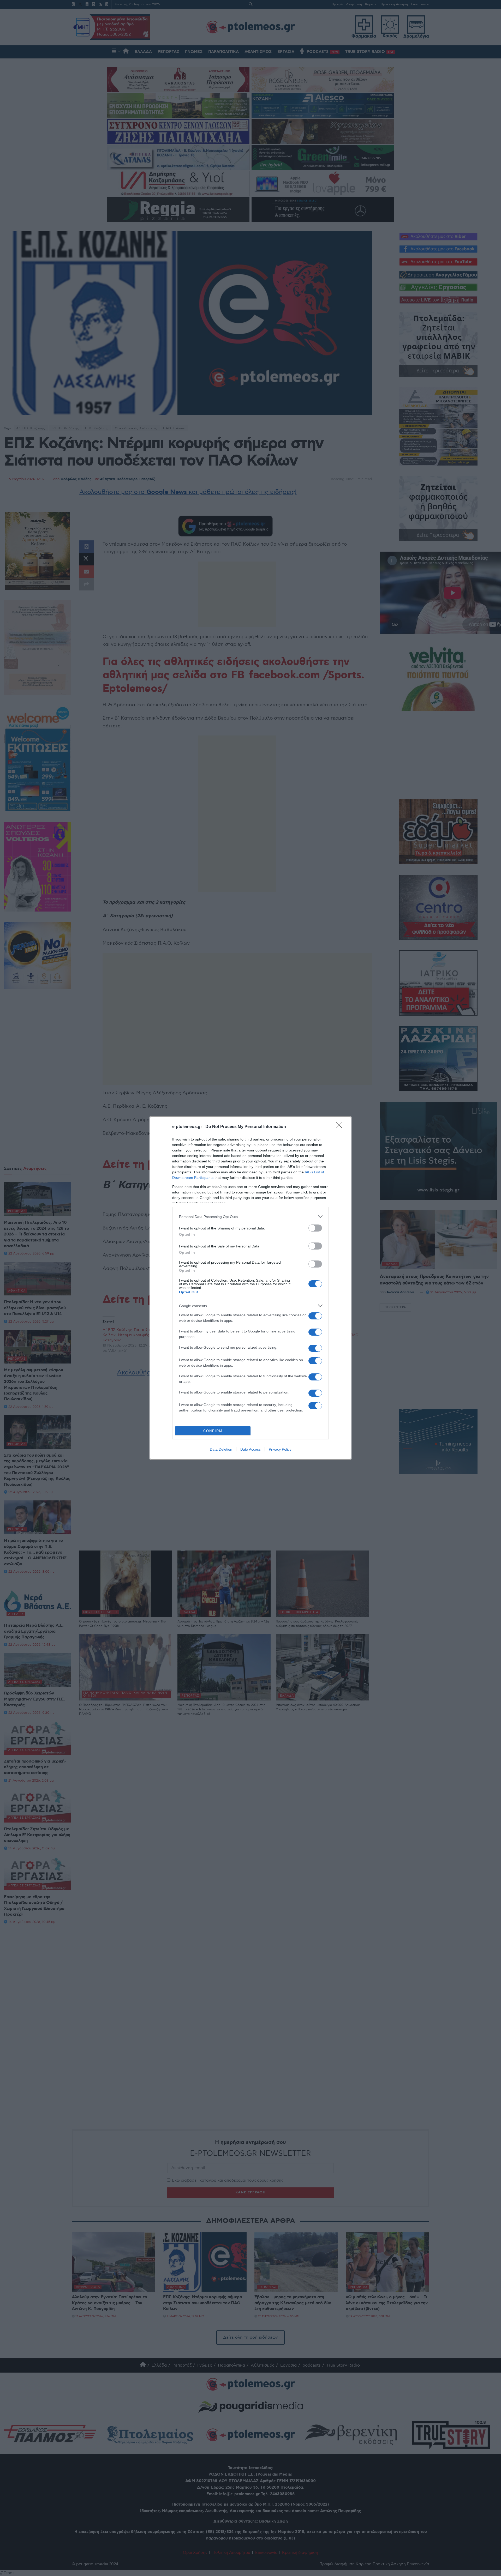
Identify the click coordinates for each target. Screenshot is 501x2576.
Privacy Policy (280, 1449)
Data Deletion (221, 1449)
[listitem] (250, 1217)
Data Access (250, 1449)
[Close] (341, 1127)
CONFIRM (213, 1431)
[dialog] (250, 1288)
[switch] (315, 1228)
